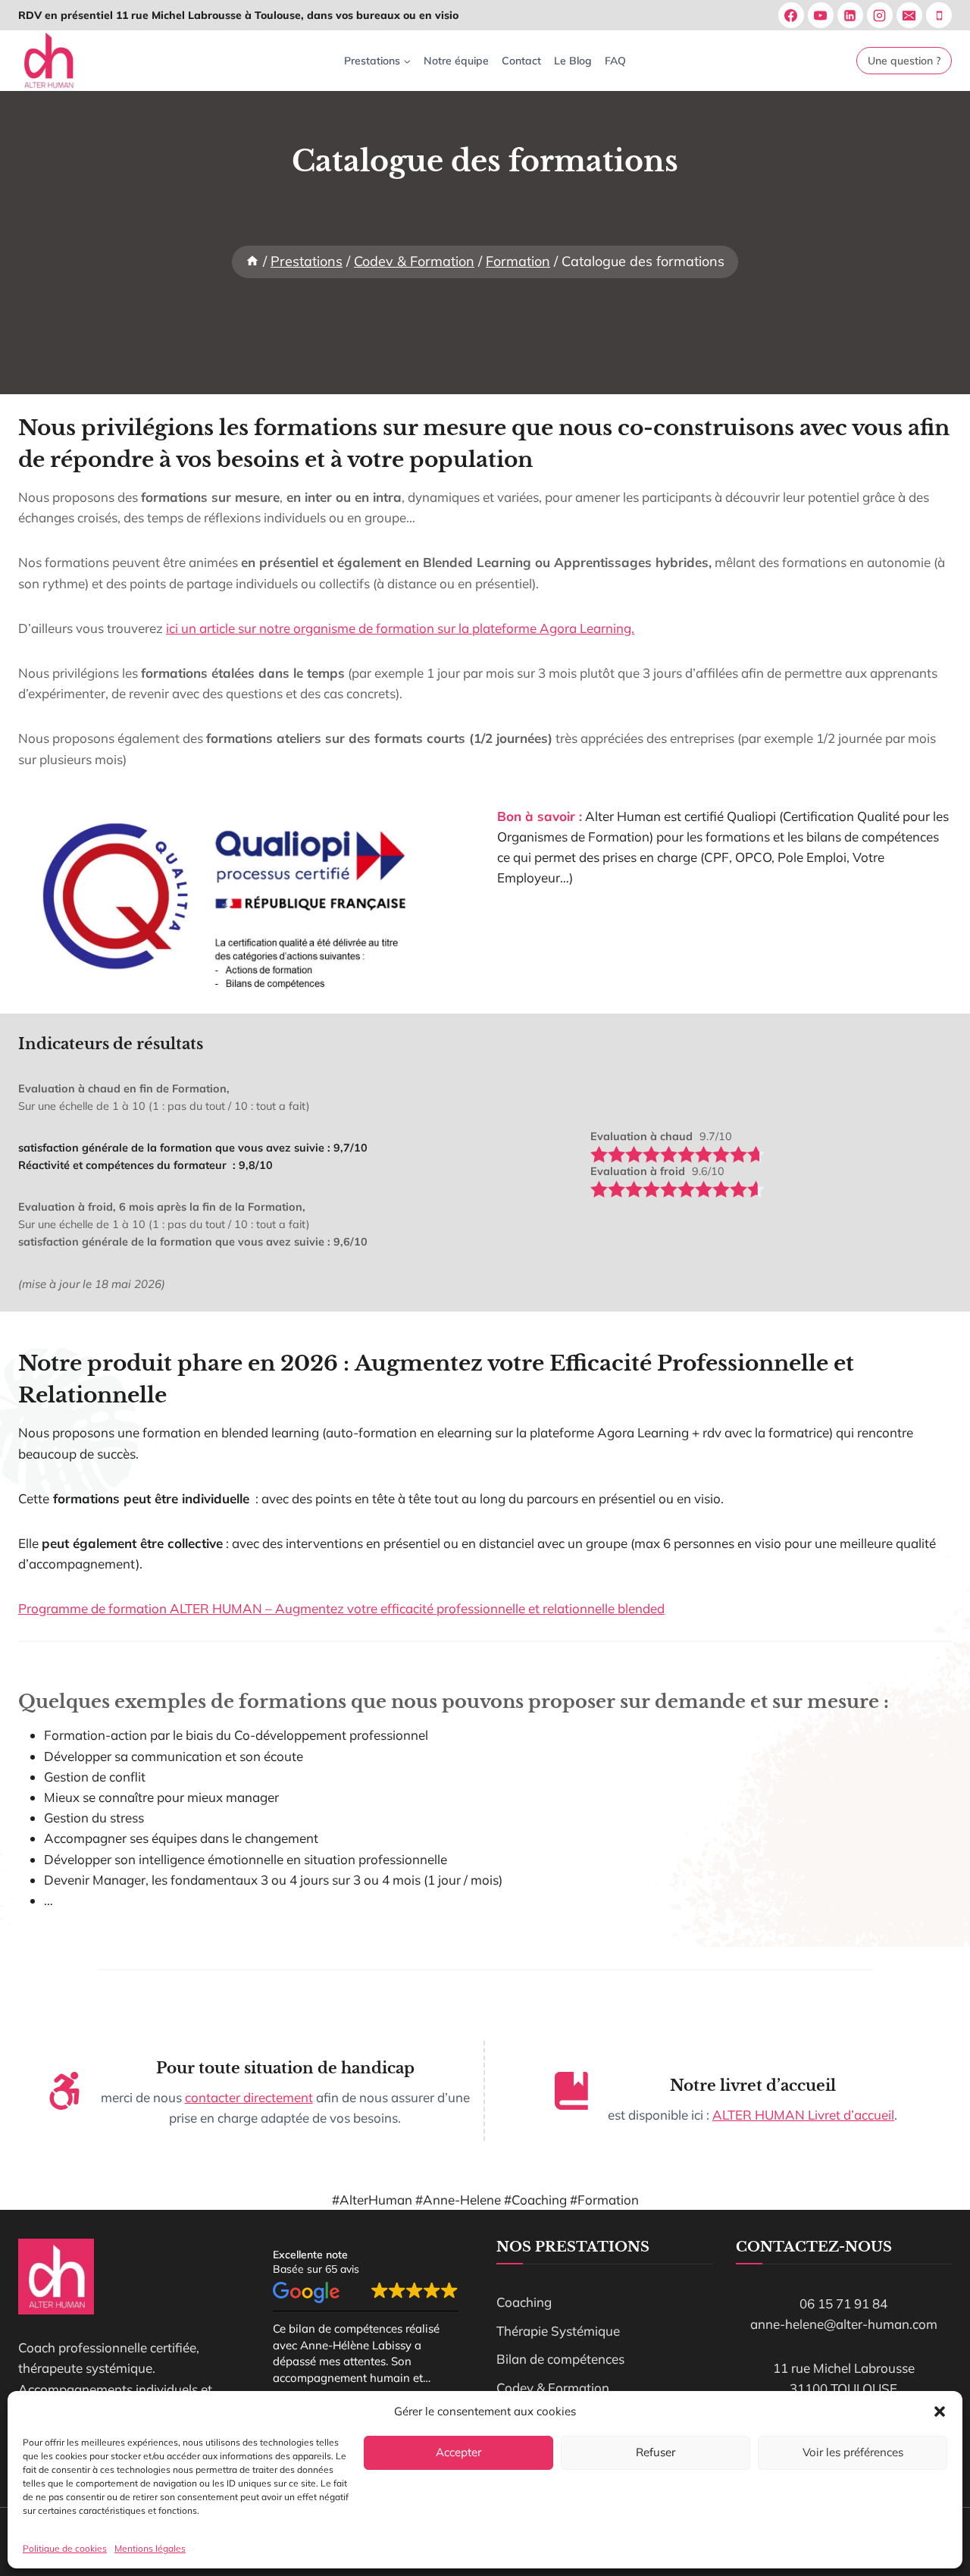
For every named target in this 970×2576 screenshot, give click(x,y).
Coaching (524, 2302)
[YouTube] (821, 15)
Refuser (656, 2452)
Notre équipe (456, 61)
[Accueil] (252, 261)
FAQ (615, 61)
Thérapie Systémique (558, 2331)
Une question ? (904, 61)
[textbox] (641, 1137)
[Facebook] (791, 15)
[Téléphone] (939, 15)
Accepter (458, 2452)
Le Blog (573, 61)
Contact (521, 61)
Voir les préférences (853, 2452)
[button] (940, 2411)
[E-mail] (909, 15)
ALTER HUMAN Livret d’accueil (803, 2115)
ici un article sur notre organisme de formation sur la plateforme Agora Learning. (400, 628)
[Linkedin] (850, 15)
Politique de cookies (65, 2548)
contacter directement (249, 2097)
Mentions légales (150, 2548)
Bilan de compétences (560, 2359)
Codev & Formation (553, 2388)
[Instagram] (880, 15)
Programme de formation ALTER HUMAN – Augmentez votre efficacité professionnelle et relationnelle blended (341, 1608)
